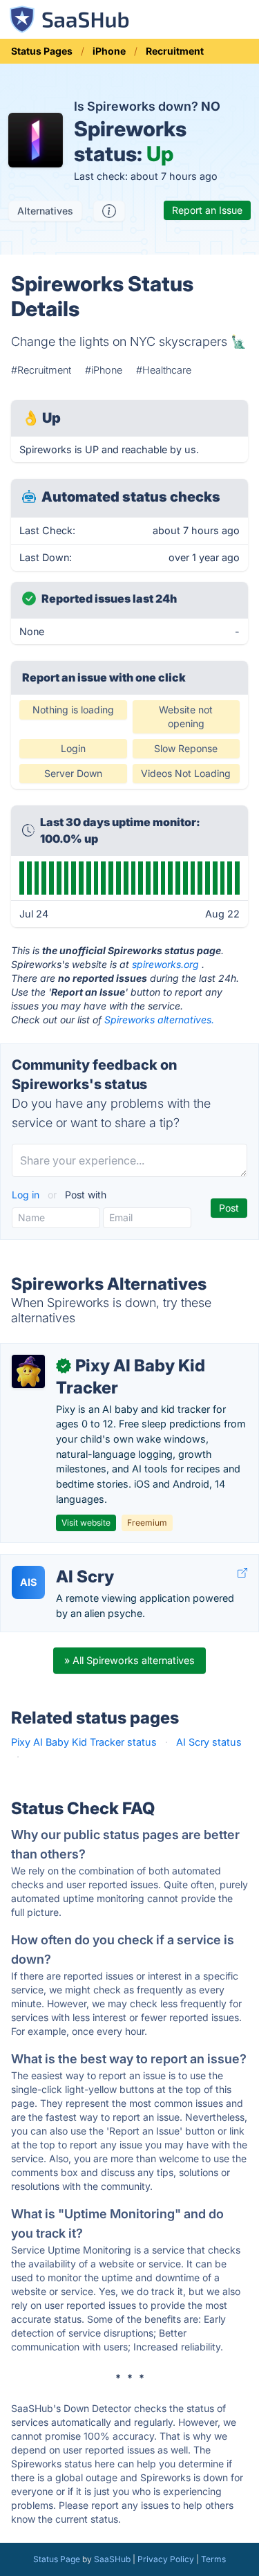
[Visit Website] (242, 1573)
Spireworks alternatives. (159, 1020)
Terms (213, 2559)
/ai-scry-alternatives (58, 1562)
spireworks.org (165, 964)
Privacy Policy (166, 2559)
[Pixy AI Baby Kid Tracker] (28, 1371)
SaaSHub (112, 2559)
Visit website (86, 1523)
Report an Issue (207, 210)
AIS (28, 1582)
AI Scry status (209, 1742)
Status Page (57, 2559)
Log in (27, 1195)
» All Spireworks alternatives (129, 1660)
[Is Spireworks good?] (109, 211)
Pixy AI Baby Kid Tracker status (84, 1742)
